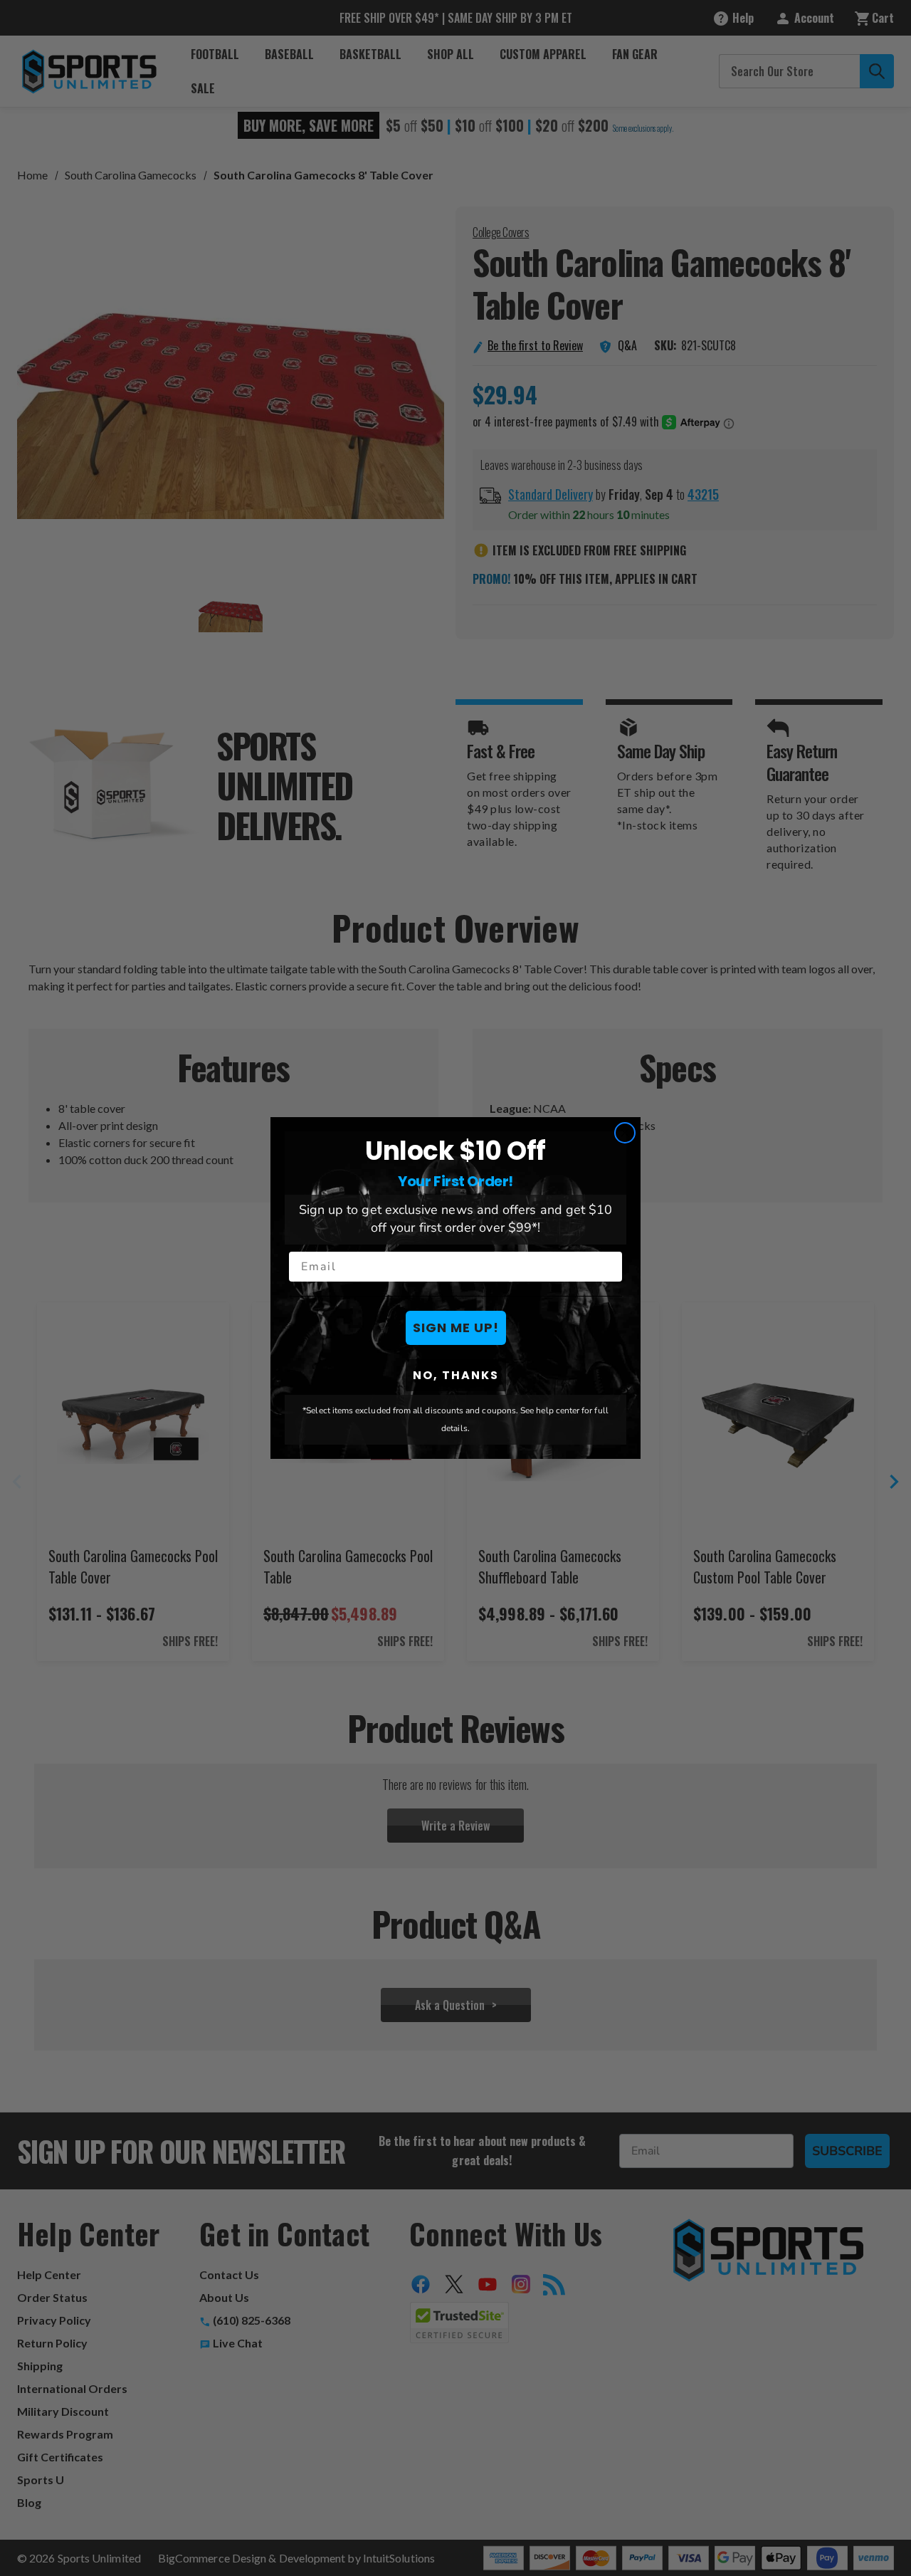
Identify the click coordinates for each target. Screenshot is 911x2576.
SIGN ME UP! (456, 1328)
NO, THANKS (456, 1375)
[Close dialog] (625, 1133)
